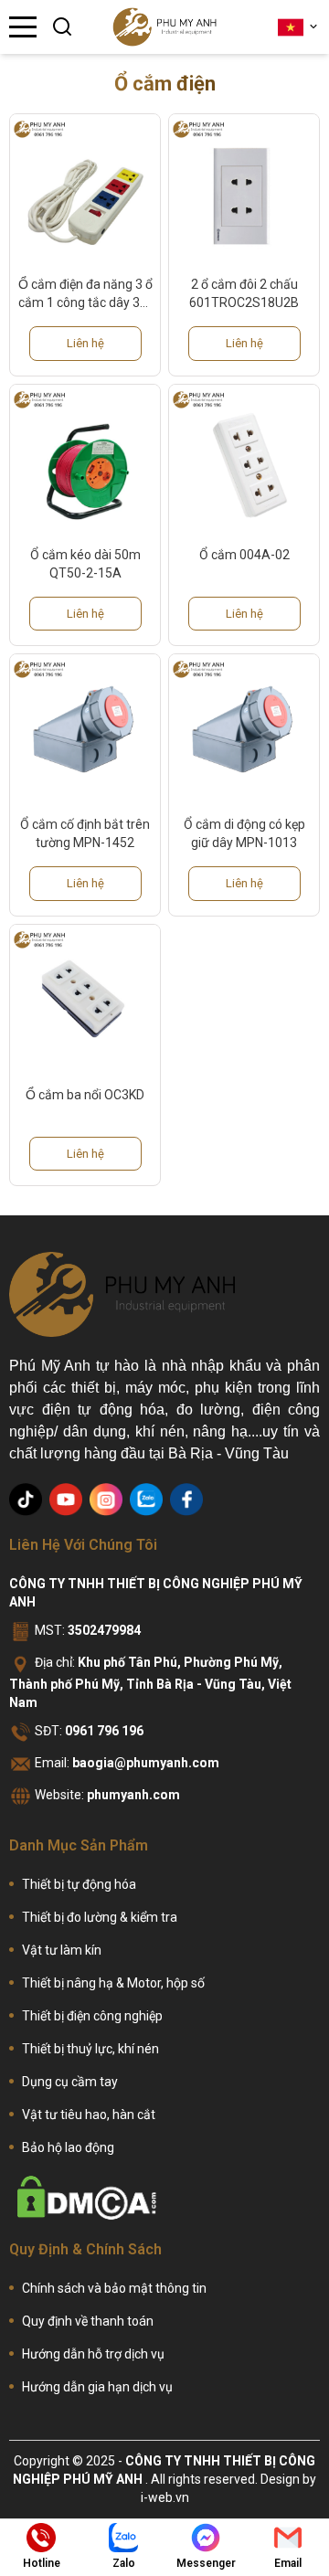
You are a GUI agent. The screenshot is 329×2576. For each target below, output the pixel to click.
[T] (26, 1500)
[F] (186, 1500)
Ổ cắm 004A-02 (244, 555)
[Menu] (23, 27)
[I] (106, 1500)
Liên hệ (85, 343)
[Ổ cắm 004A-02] (244, 460)
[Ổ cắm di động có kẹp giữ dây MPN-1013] (244, 729)
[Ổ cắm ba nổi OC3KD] (85, 1000)
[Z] (146, 1500)
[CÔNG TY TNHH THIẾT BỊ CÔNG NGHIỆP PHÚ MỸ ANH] (164, 27)
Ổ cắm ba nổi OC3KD (85, 1095)
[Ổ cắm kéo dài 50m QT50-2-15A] (85, 460)
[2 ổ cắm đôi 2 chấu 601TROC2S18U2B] (244, 189)
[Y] (66, 1500)
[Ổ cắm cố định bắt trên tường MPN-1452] (85, 729)
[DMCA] (87, 2198)
